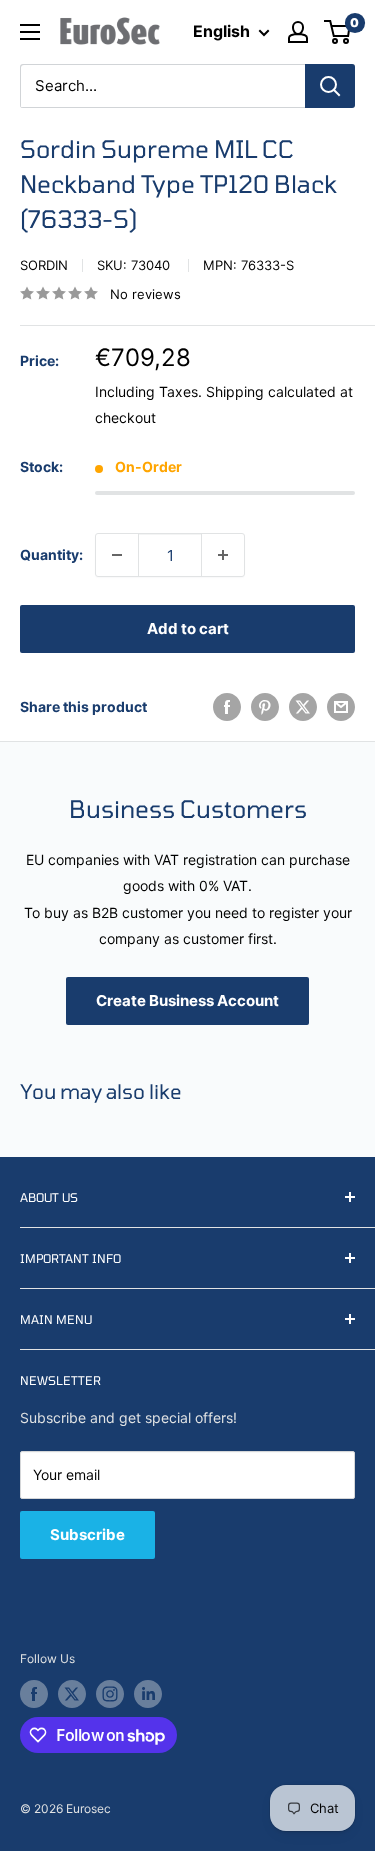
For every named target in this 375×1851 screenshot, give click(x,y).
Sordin (44, 265)
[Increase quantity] (223, 555)
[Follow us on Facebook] (34, 1694)
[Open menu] (30, 32)
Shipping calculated (271, 391)
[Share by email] (341, 707)
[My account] (298, 32)
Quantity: (51, 554)
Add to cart (188, 628)
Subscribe (87, 1534)
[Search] (330, 86)
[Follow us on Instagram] (110, 1694)
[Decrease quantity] (117, 555)
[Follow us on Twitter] (72, 1694)
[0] (338, 32)
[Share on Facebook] (227, 707)
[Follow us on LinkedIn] (148, 1694)
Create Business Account (187, 1000)
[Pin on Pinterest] (265, 707)
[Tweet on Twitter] (303, 707)
